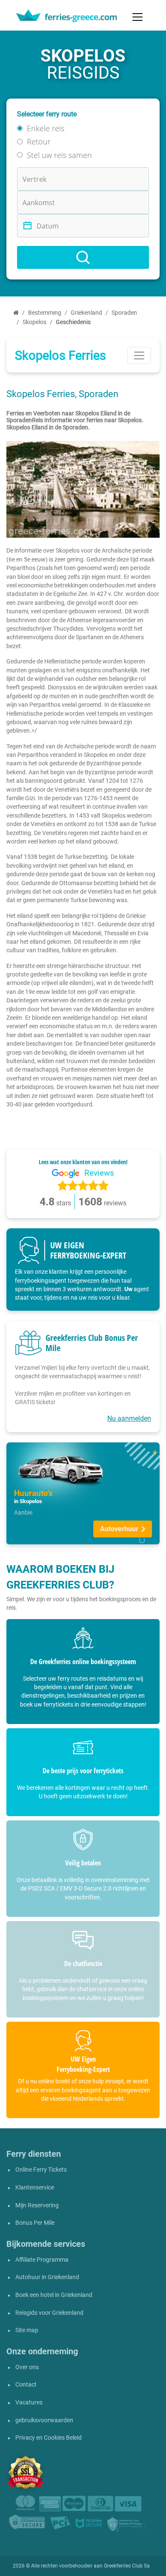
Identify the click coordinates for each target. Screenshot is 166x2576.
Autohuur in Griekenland (47, 2277)
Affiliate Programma (42, 2260)
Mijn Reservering (37, 2205)
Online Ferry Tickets (41, 2170)
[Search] (83, 257)
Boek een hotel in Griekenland (54, 2295)
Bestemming (45, 313)
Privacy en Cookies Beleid (49, 2438)
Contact (26, 2385)
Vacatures (29, 2402)
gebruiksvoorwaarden (44, 2420)
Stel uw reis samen (59, 155)
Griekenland (86, 313)
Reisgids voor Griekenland (49, 2313)
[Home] (16, 313)
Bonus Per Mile (35, 2223)
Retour (39, 141)
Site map (27, 2330)
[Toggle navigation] (137, 17)
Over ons (27, 2367)
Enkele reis (46, 128)
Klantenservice (35, 2188)
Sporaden (124, 313)
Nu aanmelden (129, 1418)
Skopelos (34, 322)
